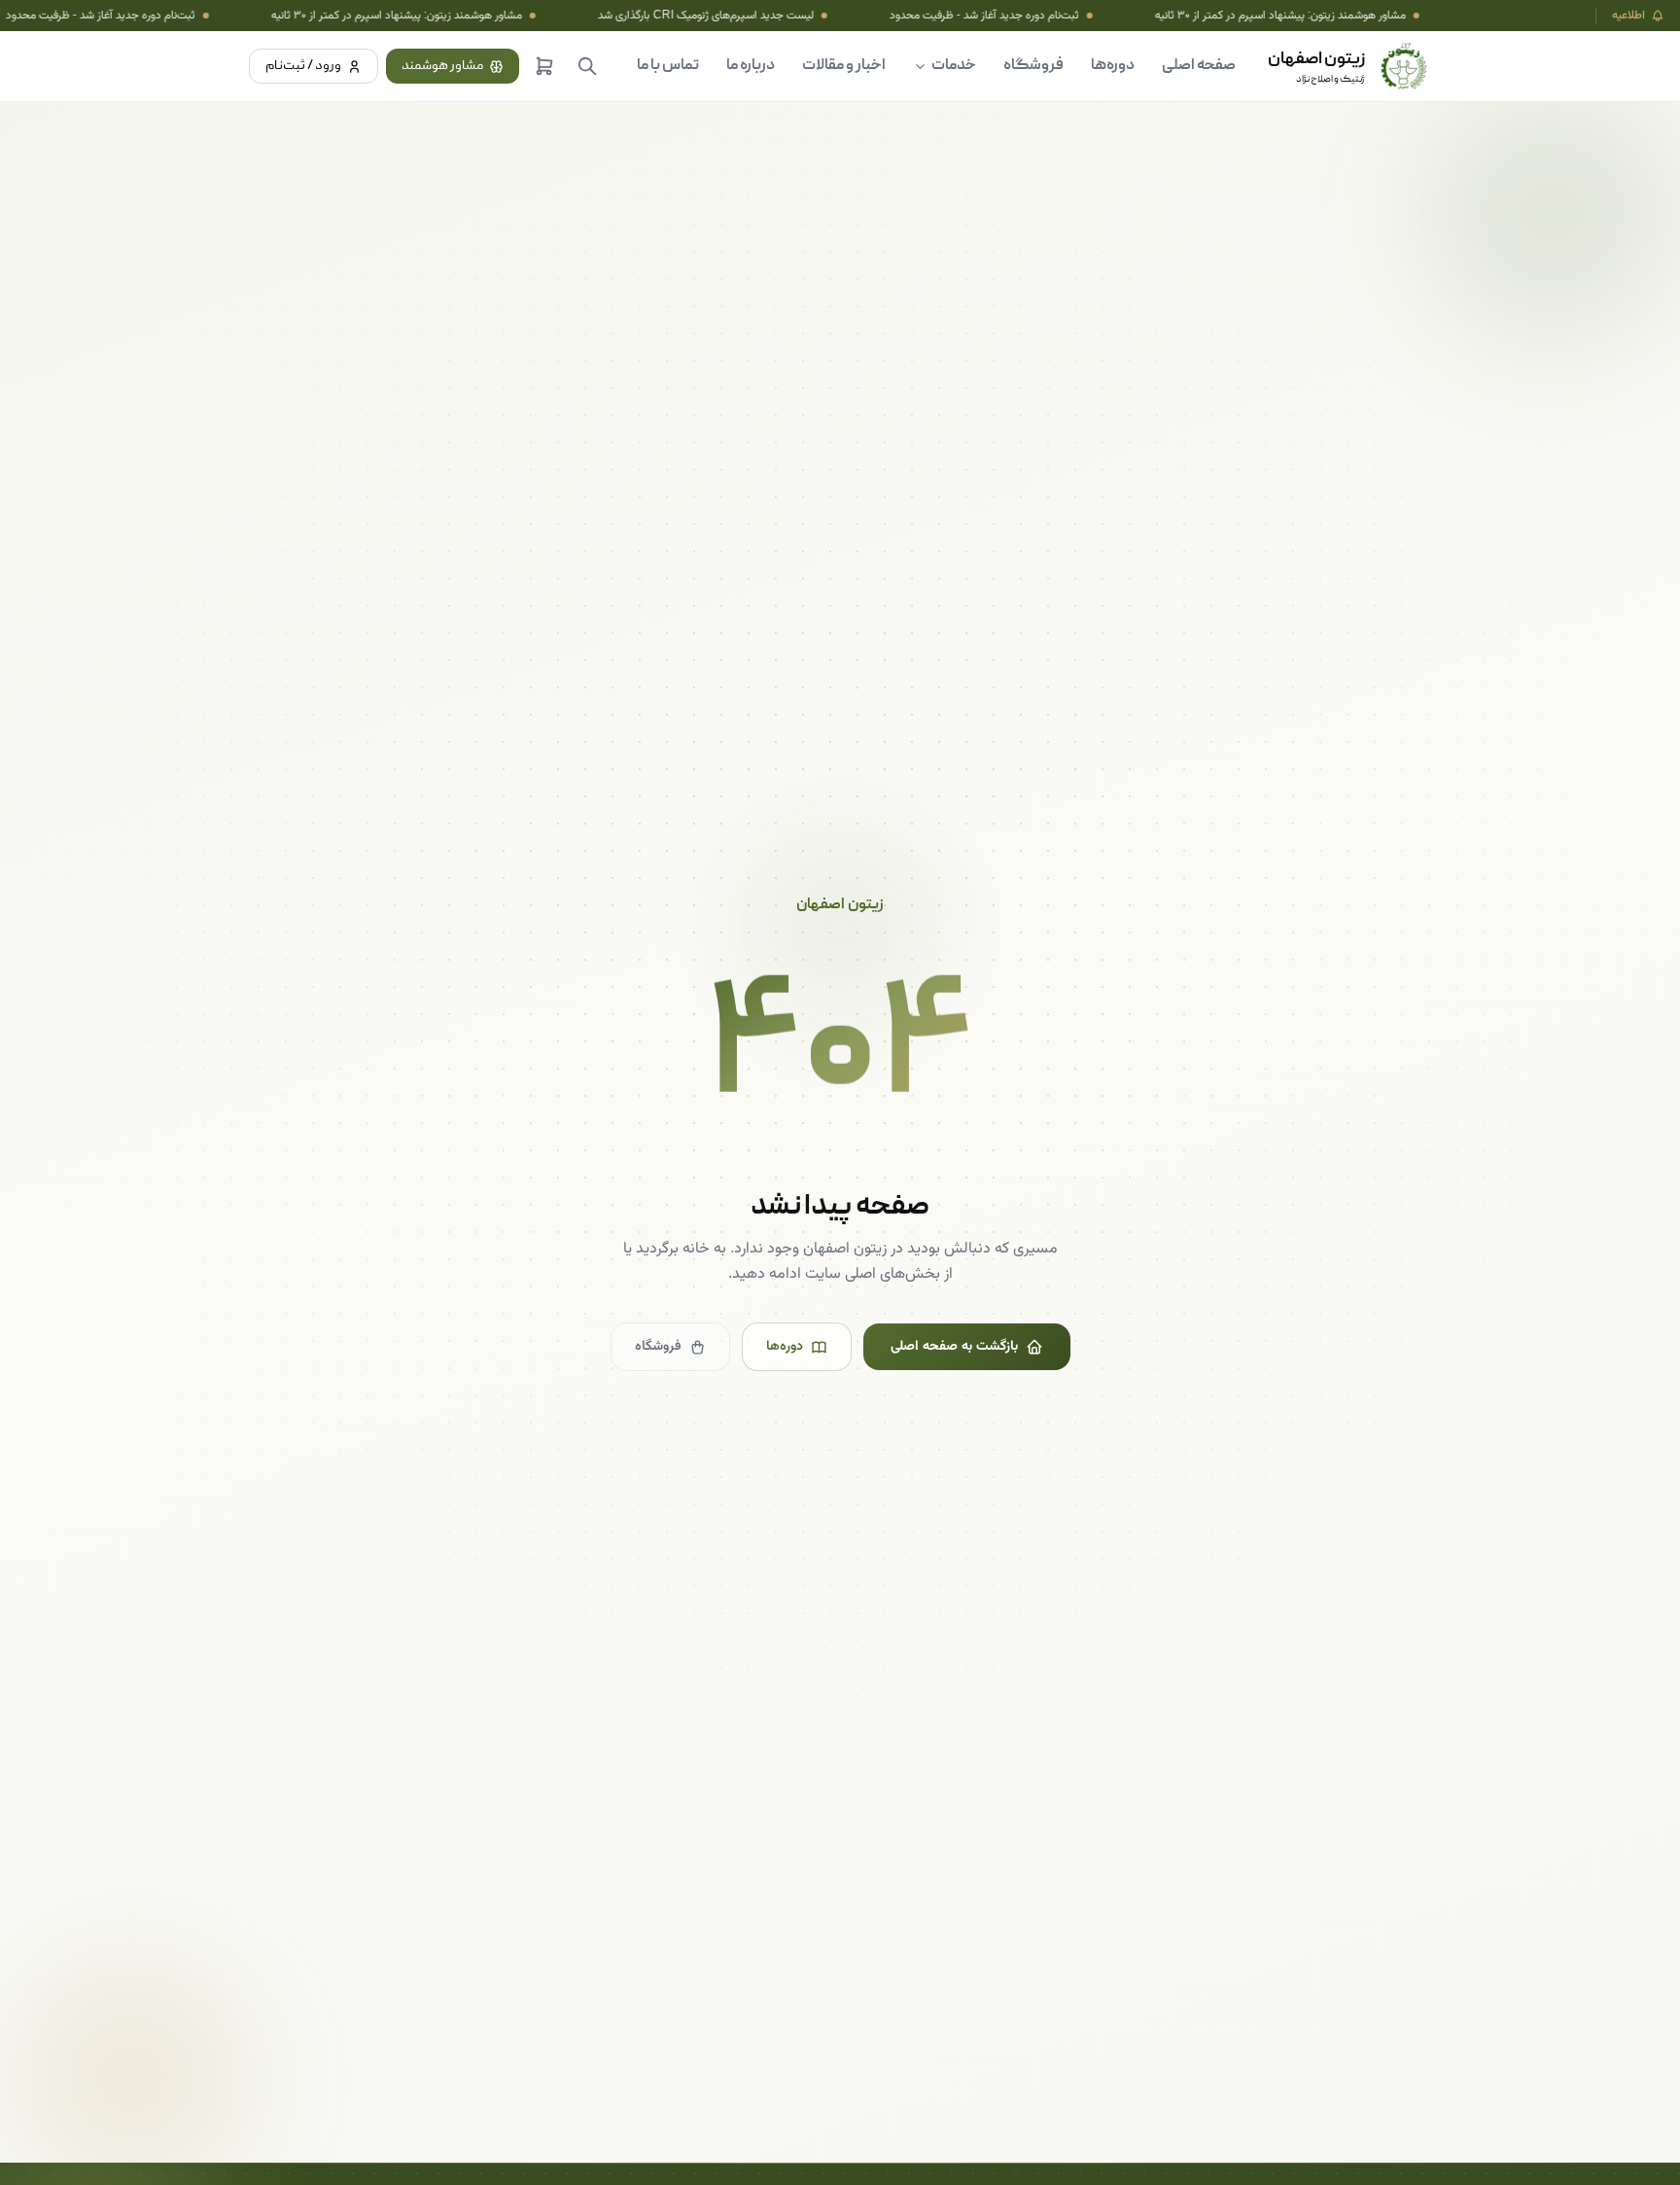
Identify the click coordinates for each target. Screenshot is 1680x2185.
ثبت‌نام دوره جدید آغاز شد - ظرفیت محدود (950, 16)
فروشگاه (1033, 66)
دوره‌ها (1113, 66)
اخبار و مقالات (844, 66)
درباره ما (751, 66)
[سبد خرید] (544, 66)
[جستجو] (587, 66)
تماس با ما (668, 66)
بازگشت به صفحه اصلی (954, 1347)
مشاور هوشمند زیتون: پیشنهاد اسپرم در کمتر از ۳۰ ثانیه (363, 16)
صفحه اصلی (1199, 66)
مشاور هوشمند (442, 66)
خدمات (954, 66)
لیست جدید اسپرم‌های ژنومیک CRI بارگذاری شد (672, 16)
